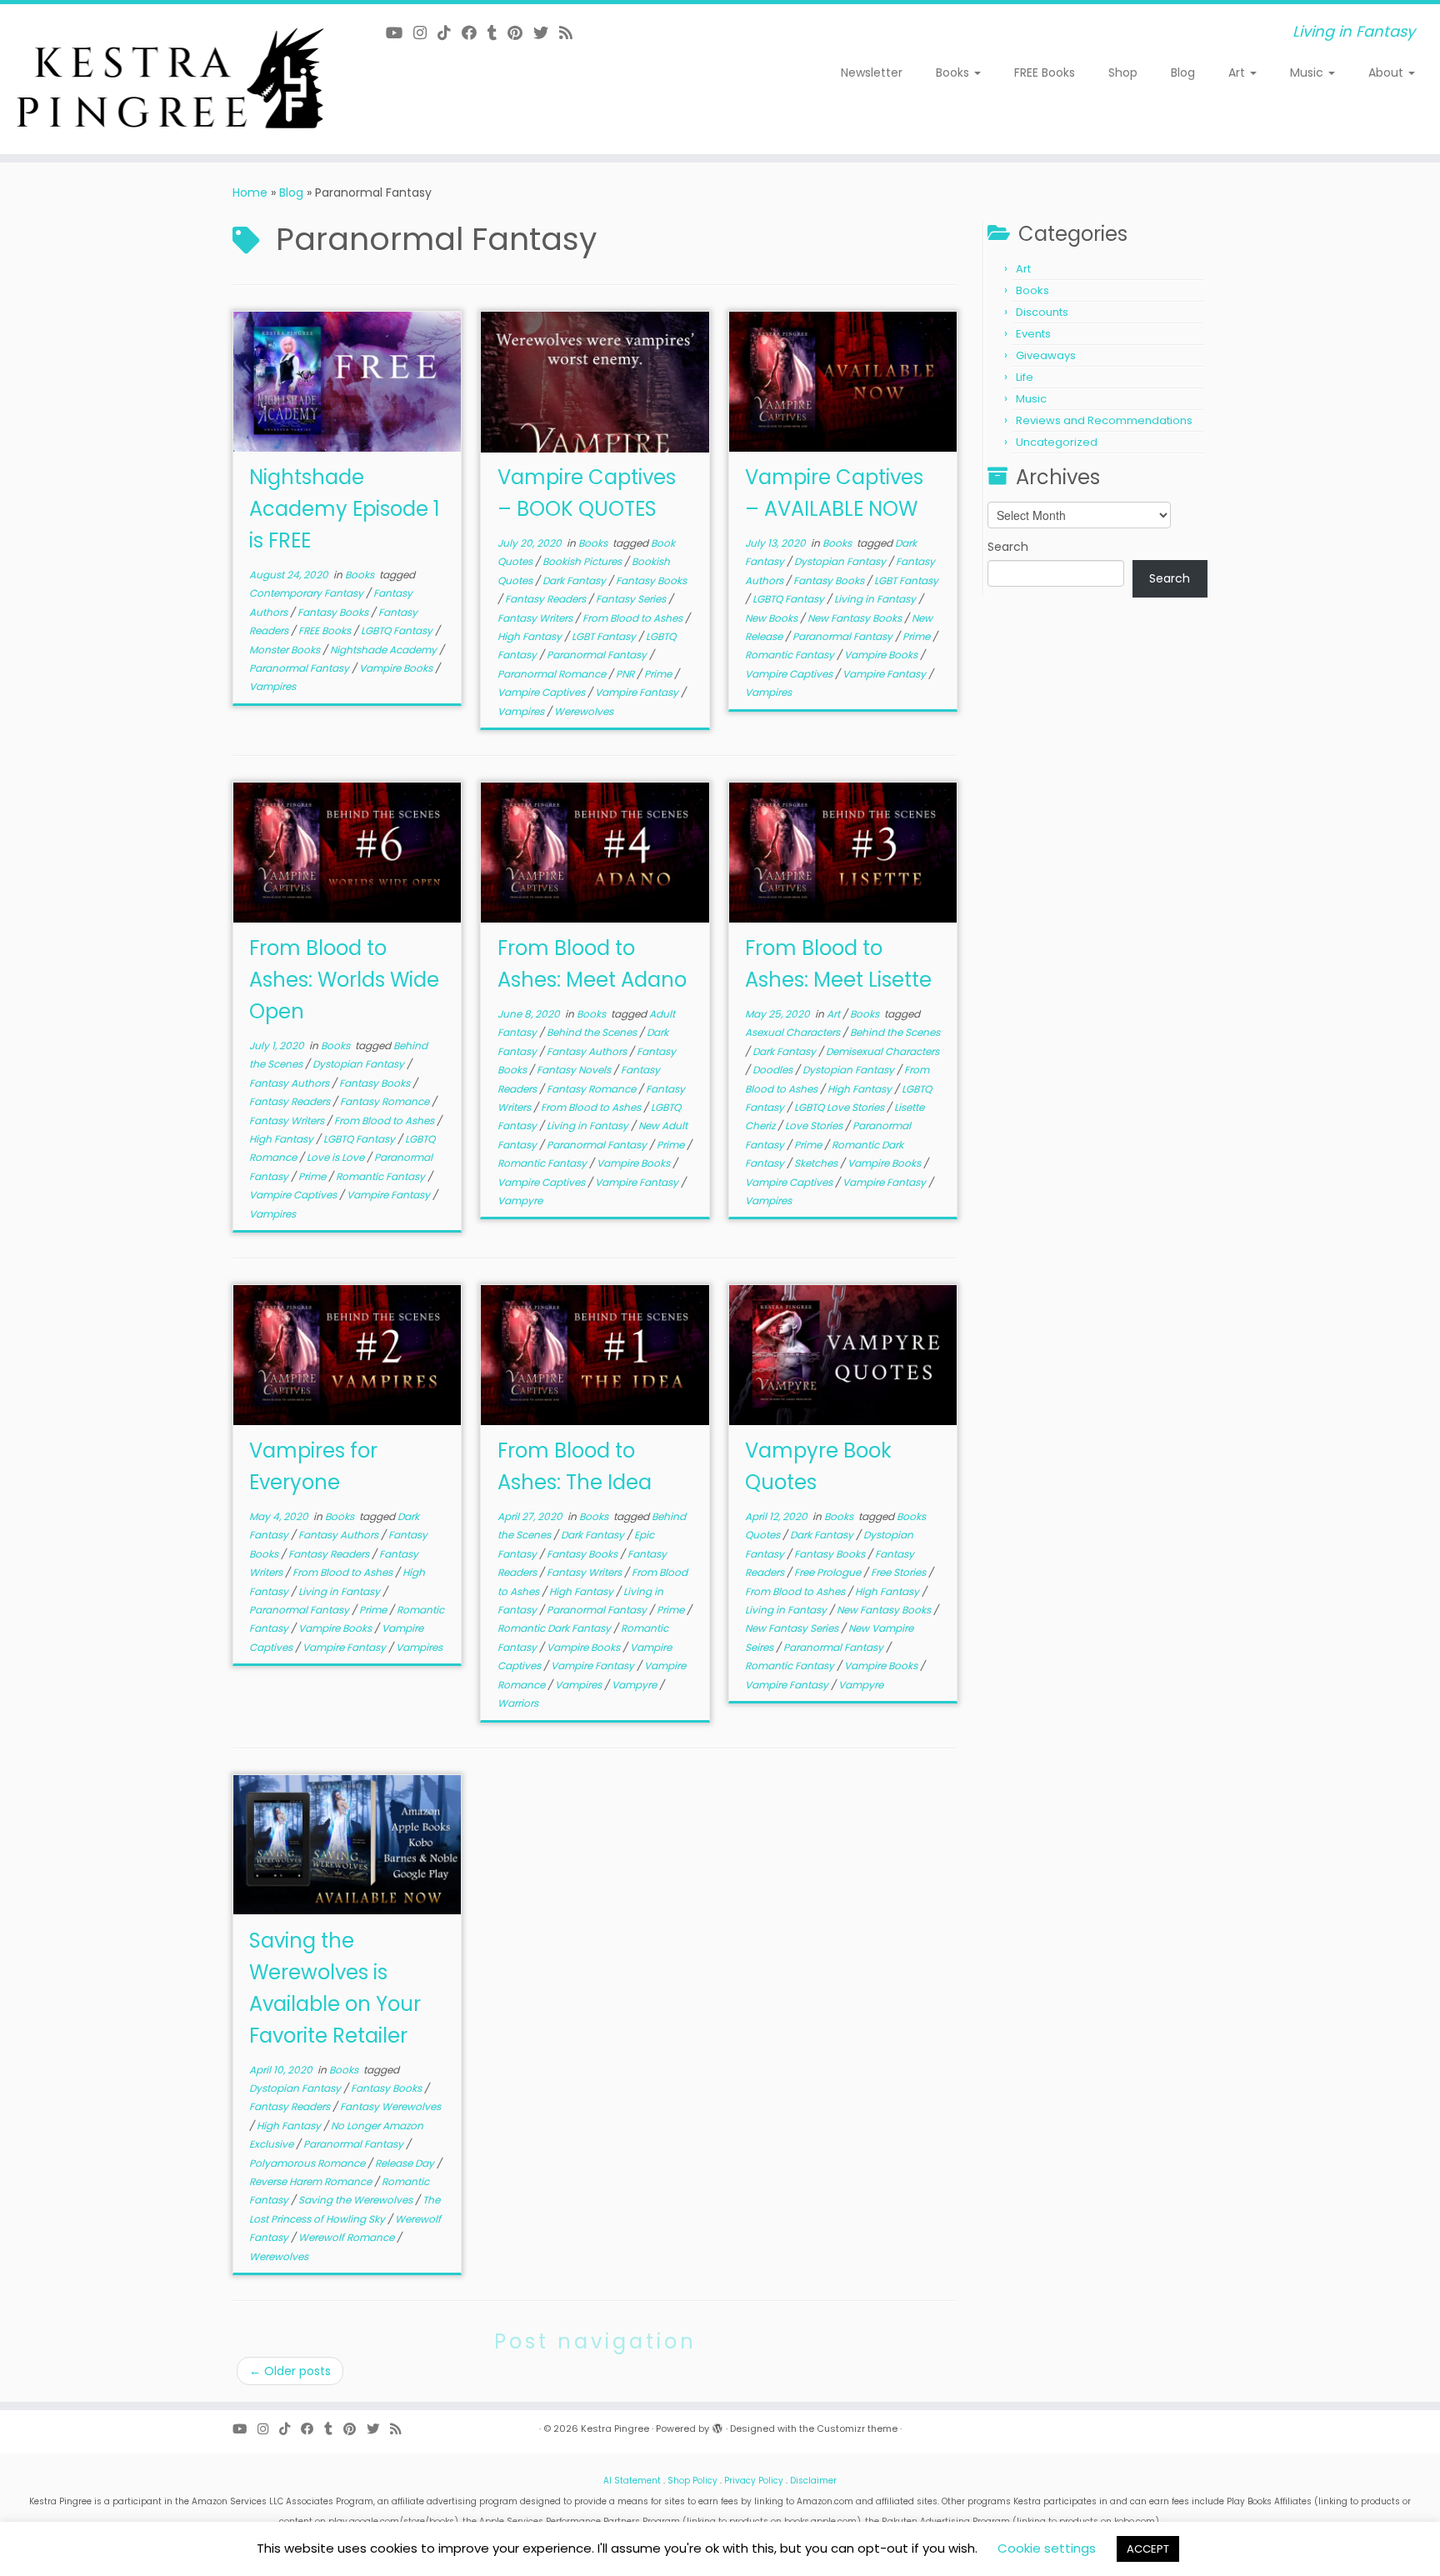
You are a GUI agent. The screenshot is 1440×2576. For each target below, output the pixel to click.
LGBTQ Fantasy (398, 630)
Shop (1123, 73)
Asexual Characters (794, 1032)
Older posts (290, 2371)
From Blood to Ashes (634, 618)
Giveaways (1046, 355)
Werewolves (584, 711)
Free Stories (900, 1572)
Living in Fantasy (876, 599)
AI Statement (632, 2481)
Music (1308, 73)
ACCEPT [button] (1148, 2549)
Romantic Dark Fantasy (555, 1628)
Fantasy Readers (547, 599)
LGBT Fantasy (605, 636)
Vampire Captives (542, 692)
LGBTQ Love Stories (840, 1107)
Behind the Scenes (593, 1032)
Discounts (1042, 312)
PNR (626, 674)
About (1387, 73)
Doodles (774, 1070)
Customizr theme (857, 2428)
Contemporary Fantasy (307, 593)
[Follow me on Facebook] (475, 33)
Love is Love (337, 1157)
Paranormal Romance (553, 674)
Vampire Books (397, 668)
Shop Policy (692, 2481)
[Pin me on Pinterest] (520, 33)
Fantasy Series (632, 599)
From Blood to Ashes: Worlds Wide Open (344, 980)
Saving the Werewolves (357, 2200)
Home (250, 193)
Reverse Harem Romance (312, 2181)
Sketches (817, 1163)
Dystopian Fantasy (841, 561)
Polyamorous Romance (308, 2163)
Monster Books (286, 650)
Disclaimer (813, 2481)
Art (1238, 73)
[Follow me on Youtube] (400, 33)
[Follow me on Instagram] (425, 33)
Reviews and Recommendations (1104, 420)
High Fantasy (531, 636)
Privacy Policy (754, 2481)
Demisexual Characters (882, 1051)
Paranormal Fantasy (300, 668)
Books (954, 73)
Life (1025, 377)
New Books (772, 618)
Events (1033, 334)
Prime (659, 674)
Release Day (406, 2163)
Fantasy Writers (536, 618)
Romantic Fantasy (791, 655)
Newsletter (872, 73)
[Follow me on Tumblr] (497, 33)
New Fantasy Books (856, 618)
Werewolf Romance (347, 2237)
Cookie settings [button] (1047, 2548)
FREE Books (1045, 73)
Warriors (518, 1703)
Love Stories (815, 1125)
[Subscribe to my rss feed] (571, 33)
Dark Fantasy (575, 580)
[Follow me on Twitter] (546, 33)
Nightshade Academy (385, 650)
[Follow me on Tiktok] (450, 33)
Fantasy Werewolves (390, 2106)
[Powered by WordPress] (717, 2425)
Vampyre (520, 1200)
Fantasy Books (334, 612)
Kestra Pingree (615, 2428)
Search (1008, 547)
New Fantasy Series (793, 1628)
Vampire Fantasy (638, 692)
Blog (1183, 73)
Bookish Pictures (583, 561)
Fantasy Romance (386, 1101)
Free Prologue (829, 1572)
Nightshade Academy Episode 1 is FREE (345, 509)
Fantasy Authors (290, 1083)
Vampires (272, 686)
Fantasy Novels (575, 1070)
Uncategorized (1057, 442)
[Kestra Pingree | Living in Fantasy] (166, 79)
